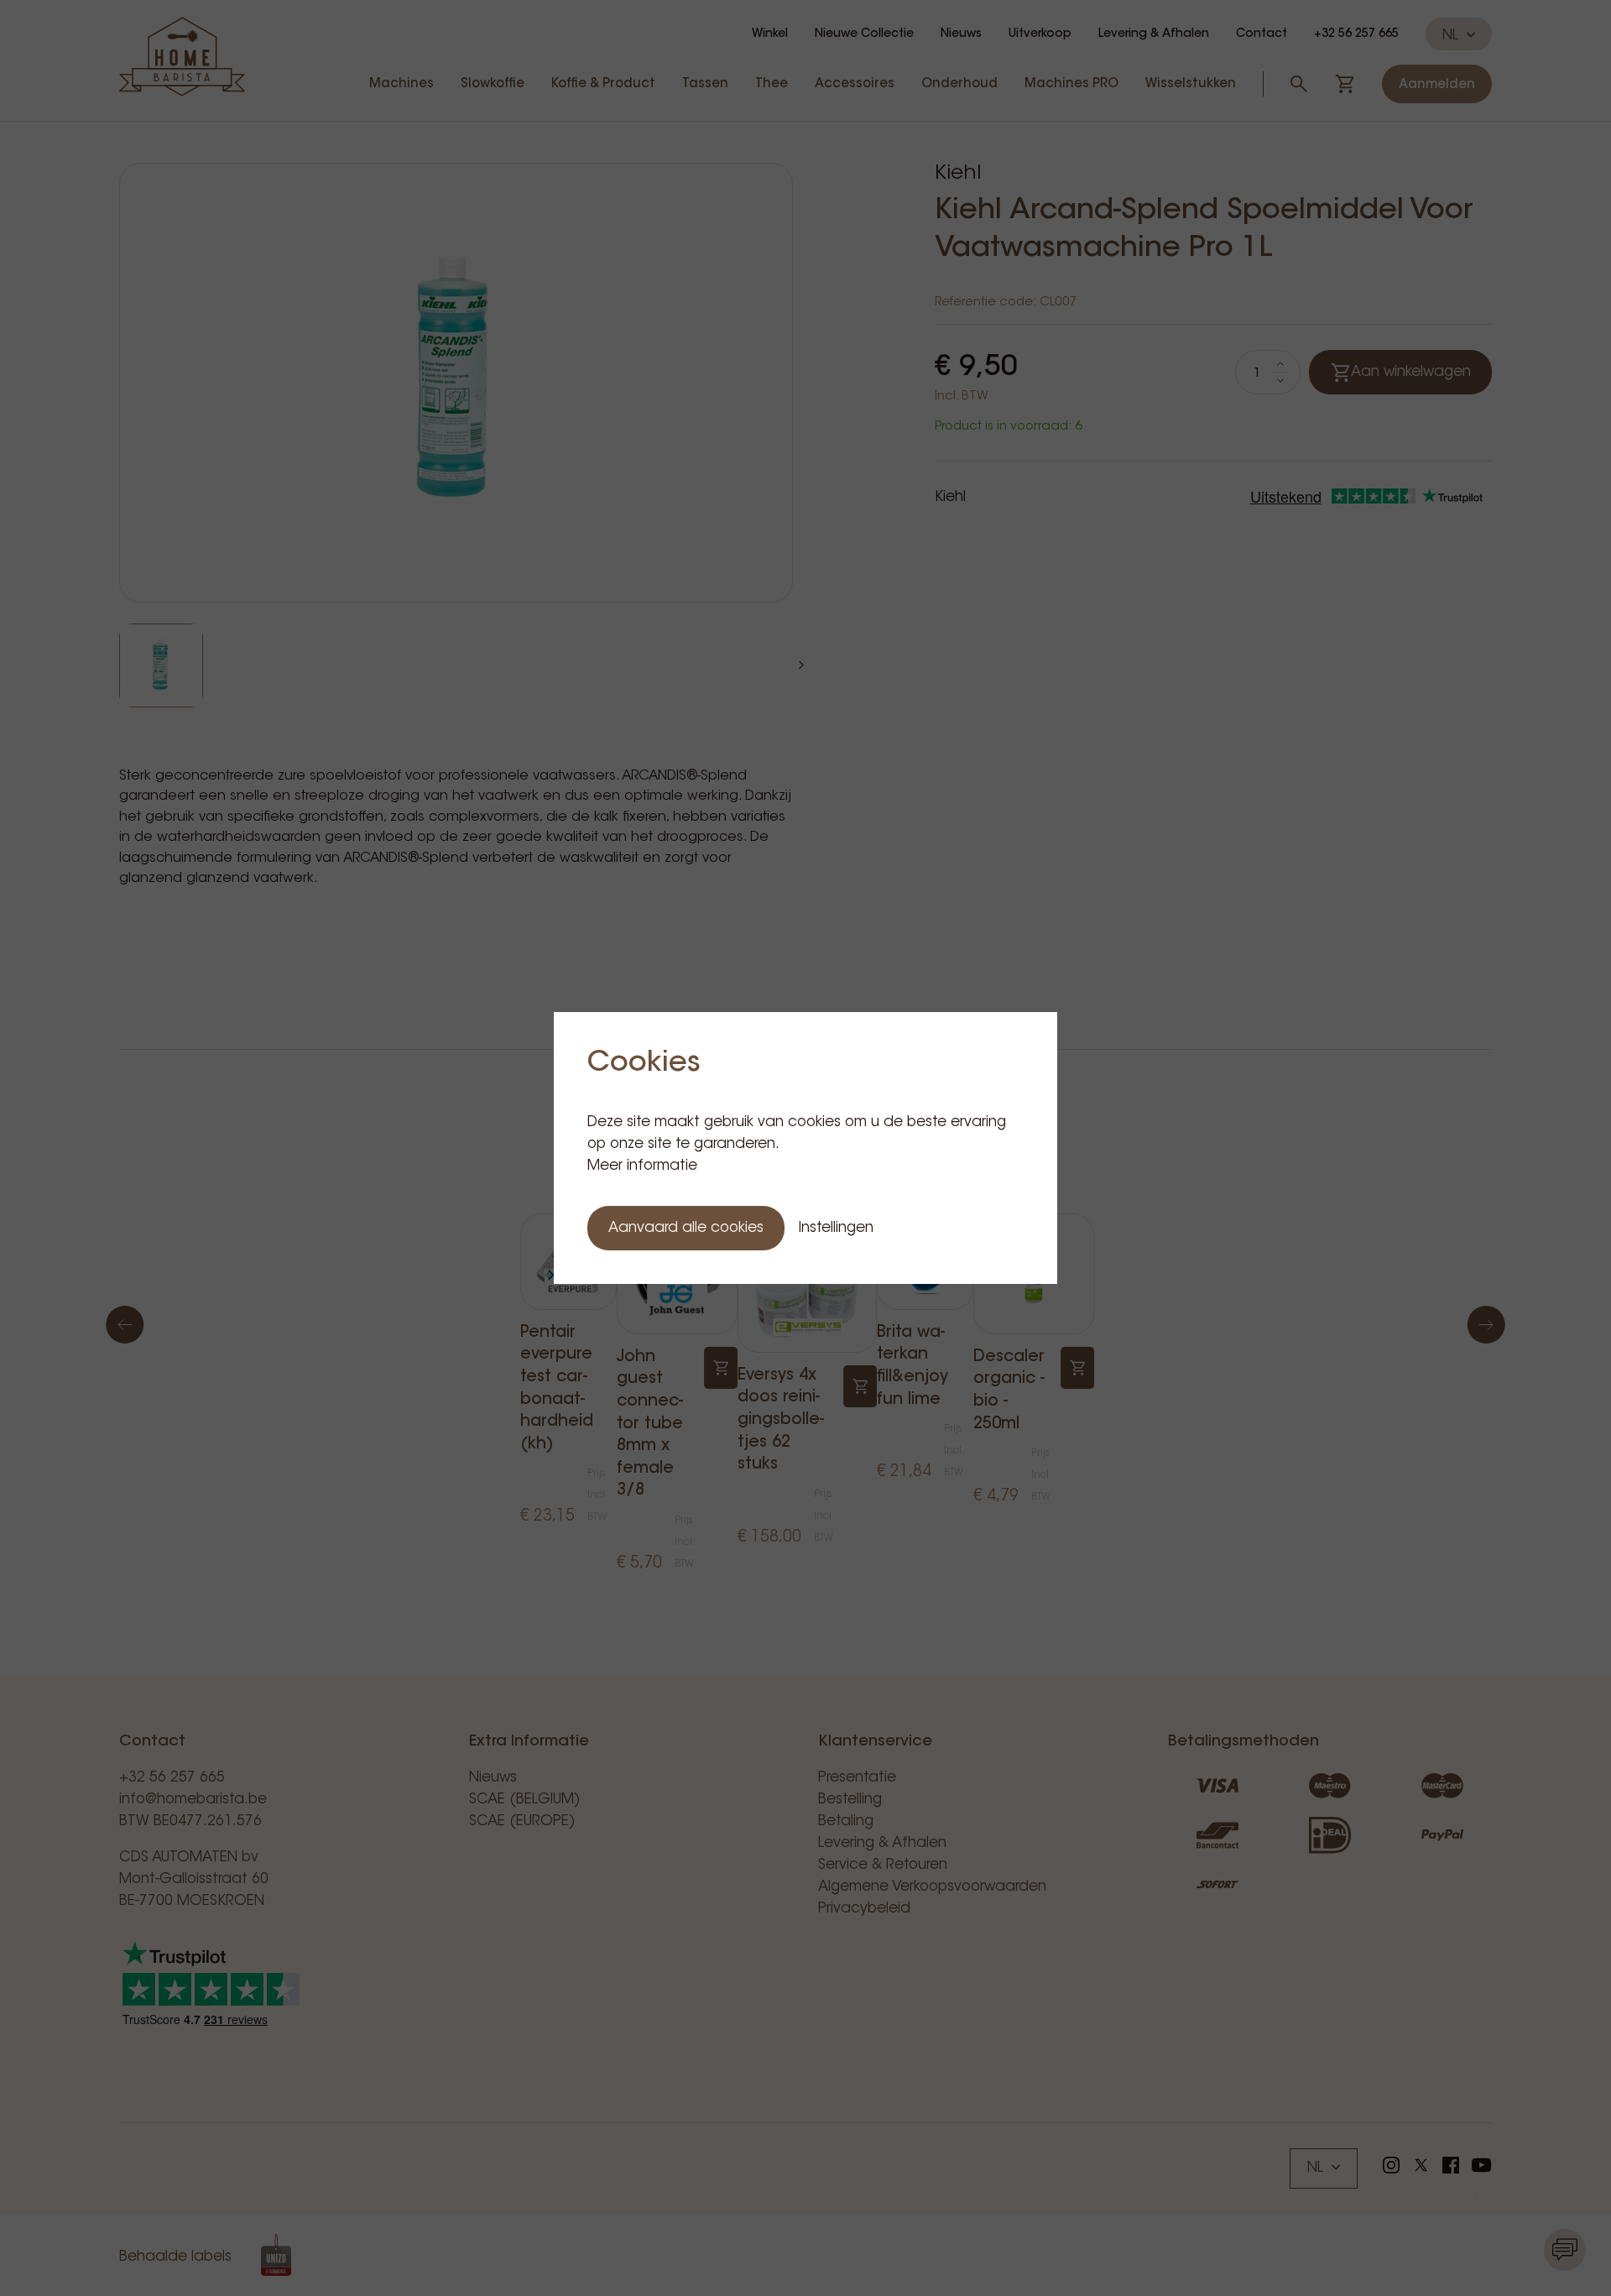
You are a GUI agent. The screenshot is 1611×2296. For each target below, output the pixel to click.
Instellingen (836, 1228)
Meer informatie (642, 1166)
